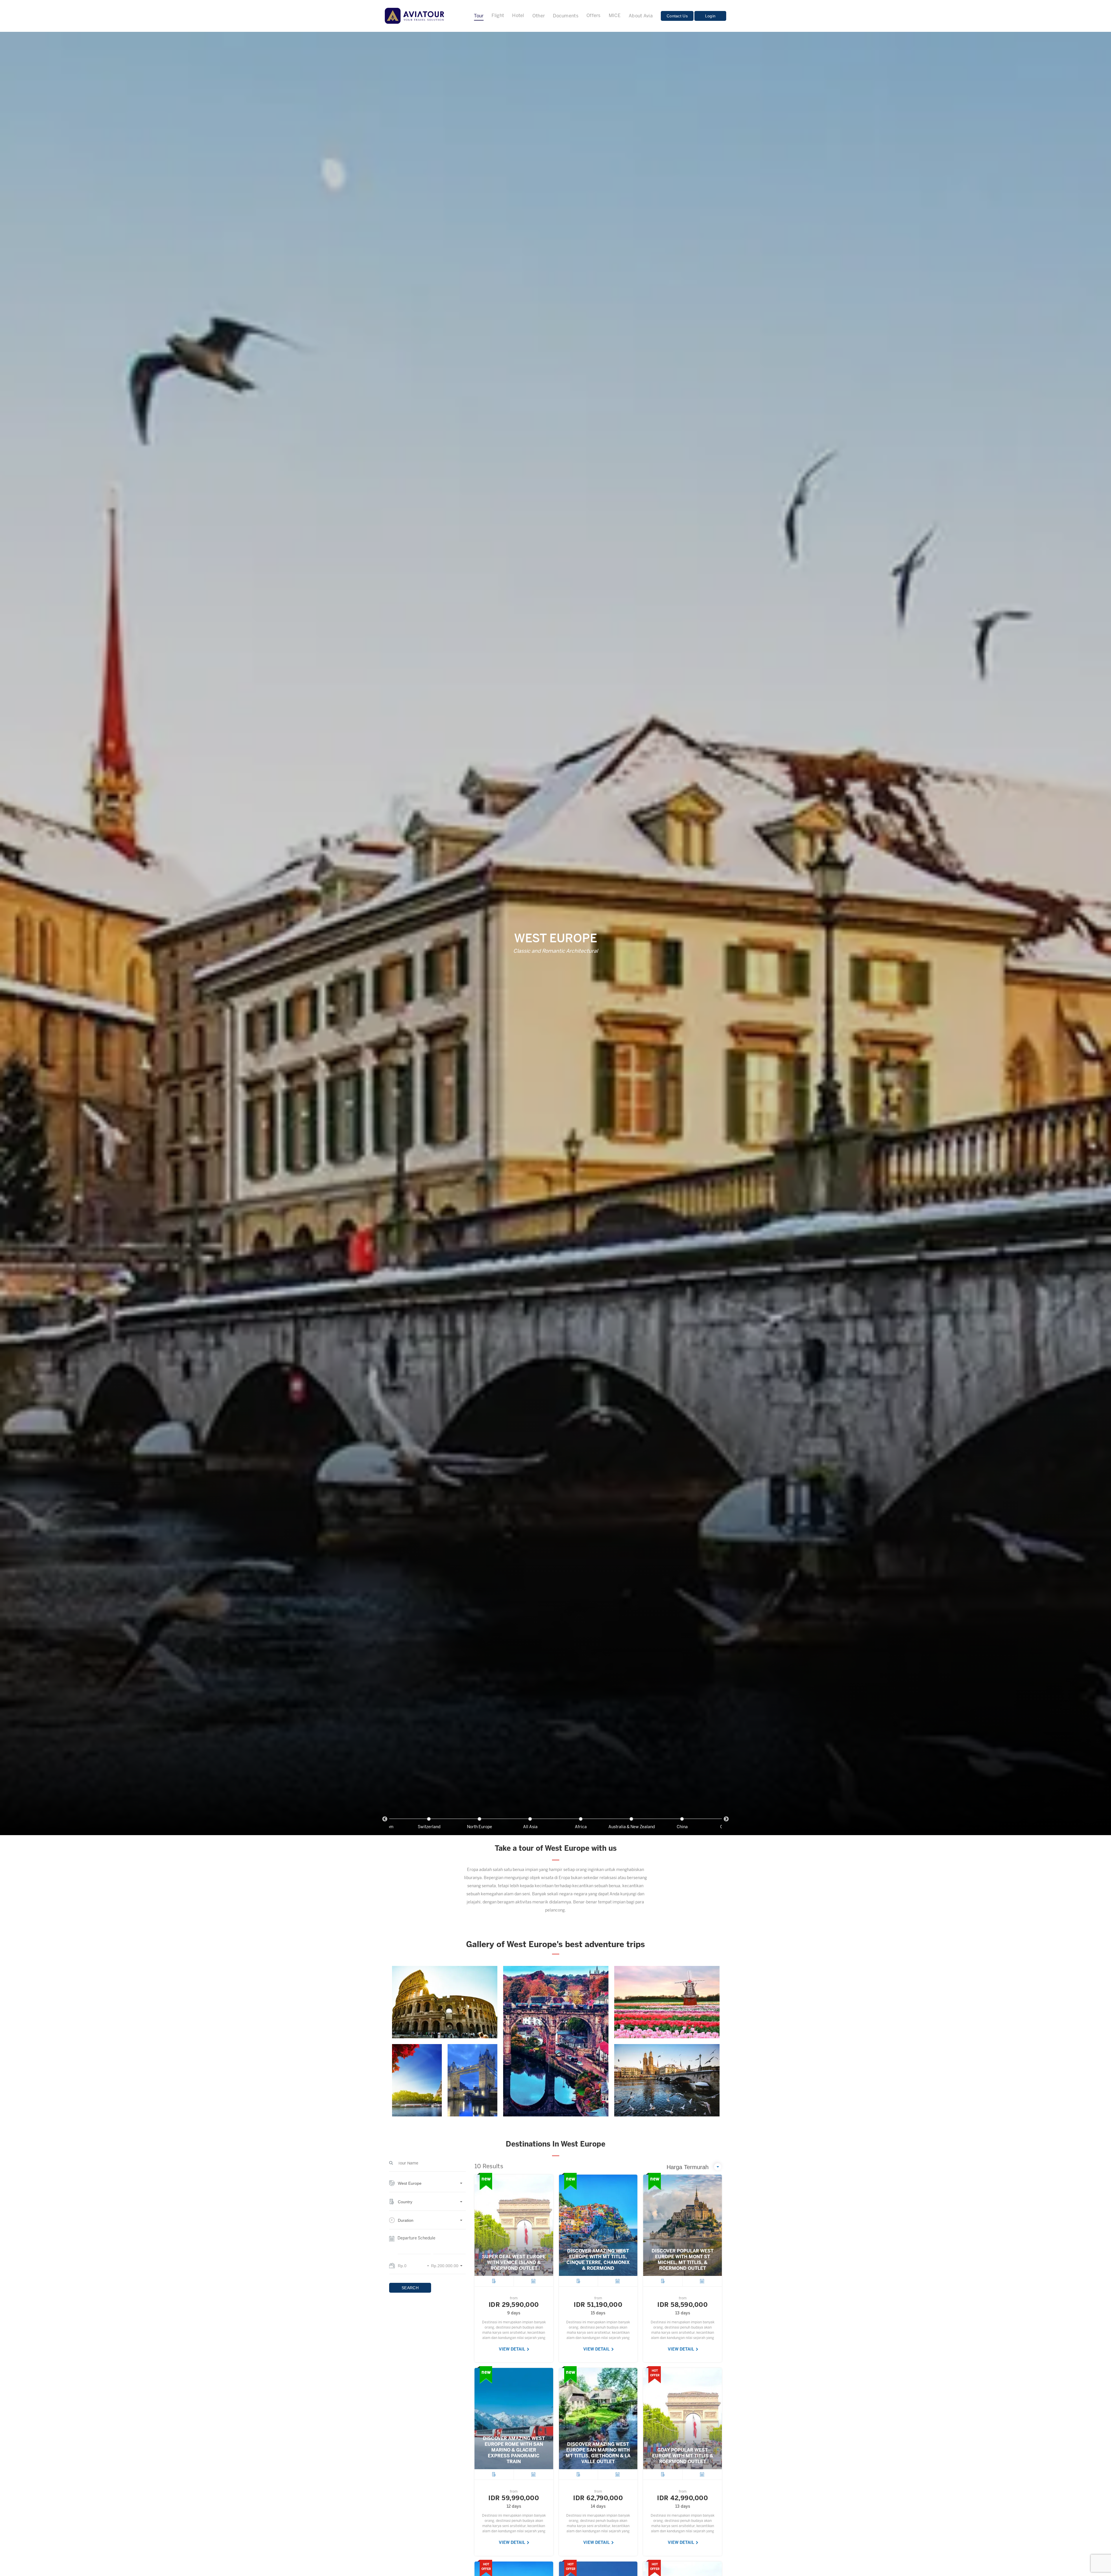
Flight (498, 16)
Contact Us (677, 16)
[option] (581, 1823)
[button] (427, 2186)
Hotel (518, 16)
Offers (594, 16)
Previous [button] (385, 1819)
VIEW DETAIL (512, 2350)
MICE (615, 16)
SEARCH (410, 2288)
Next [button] (726, 1819)
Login (710, 16)
